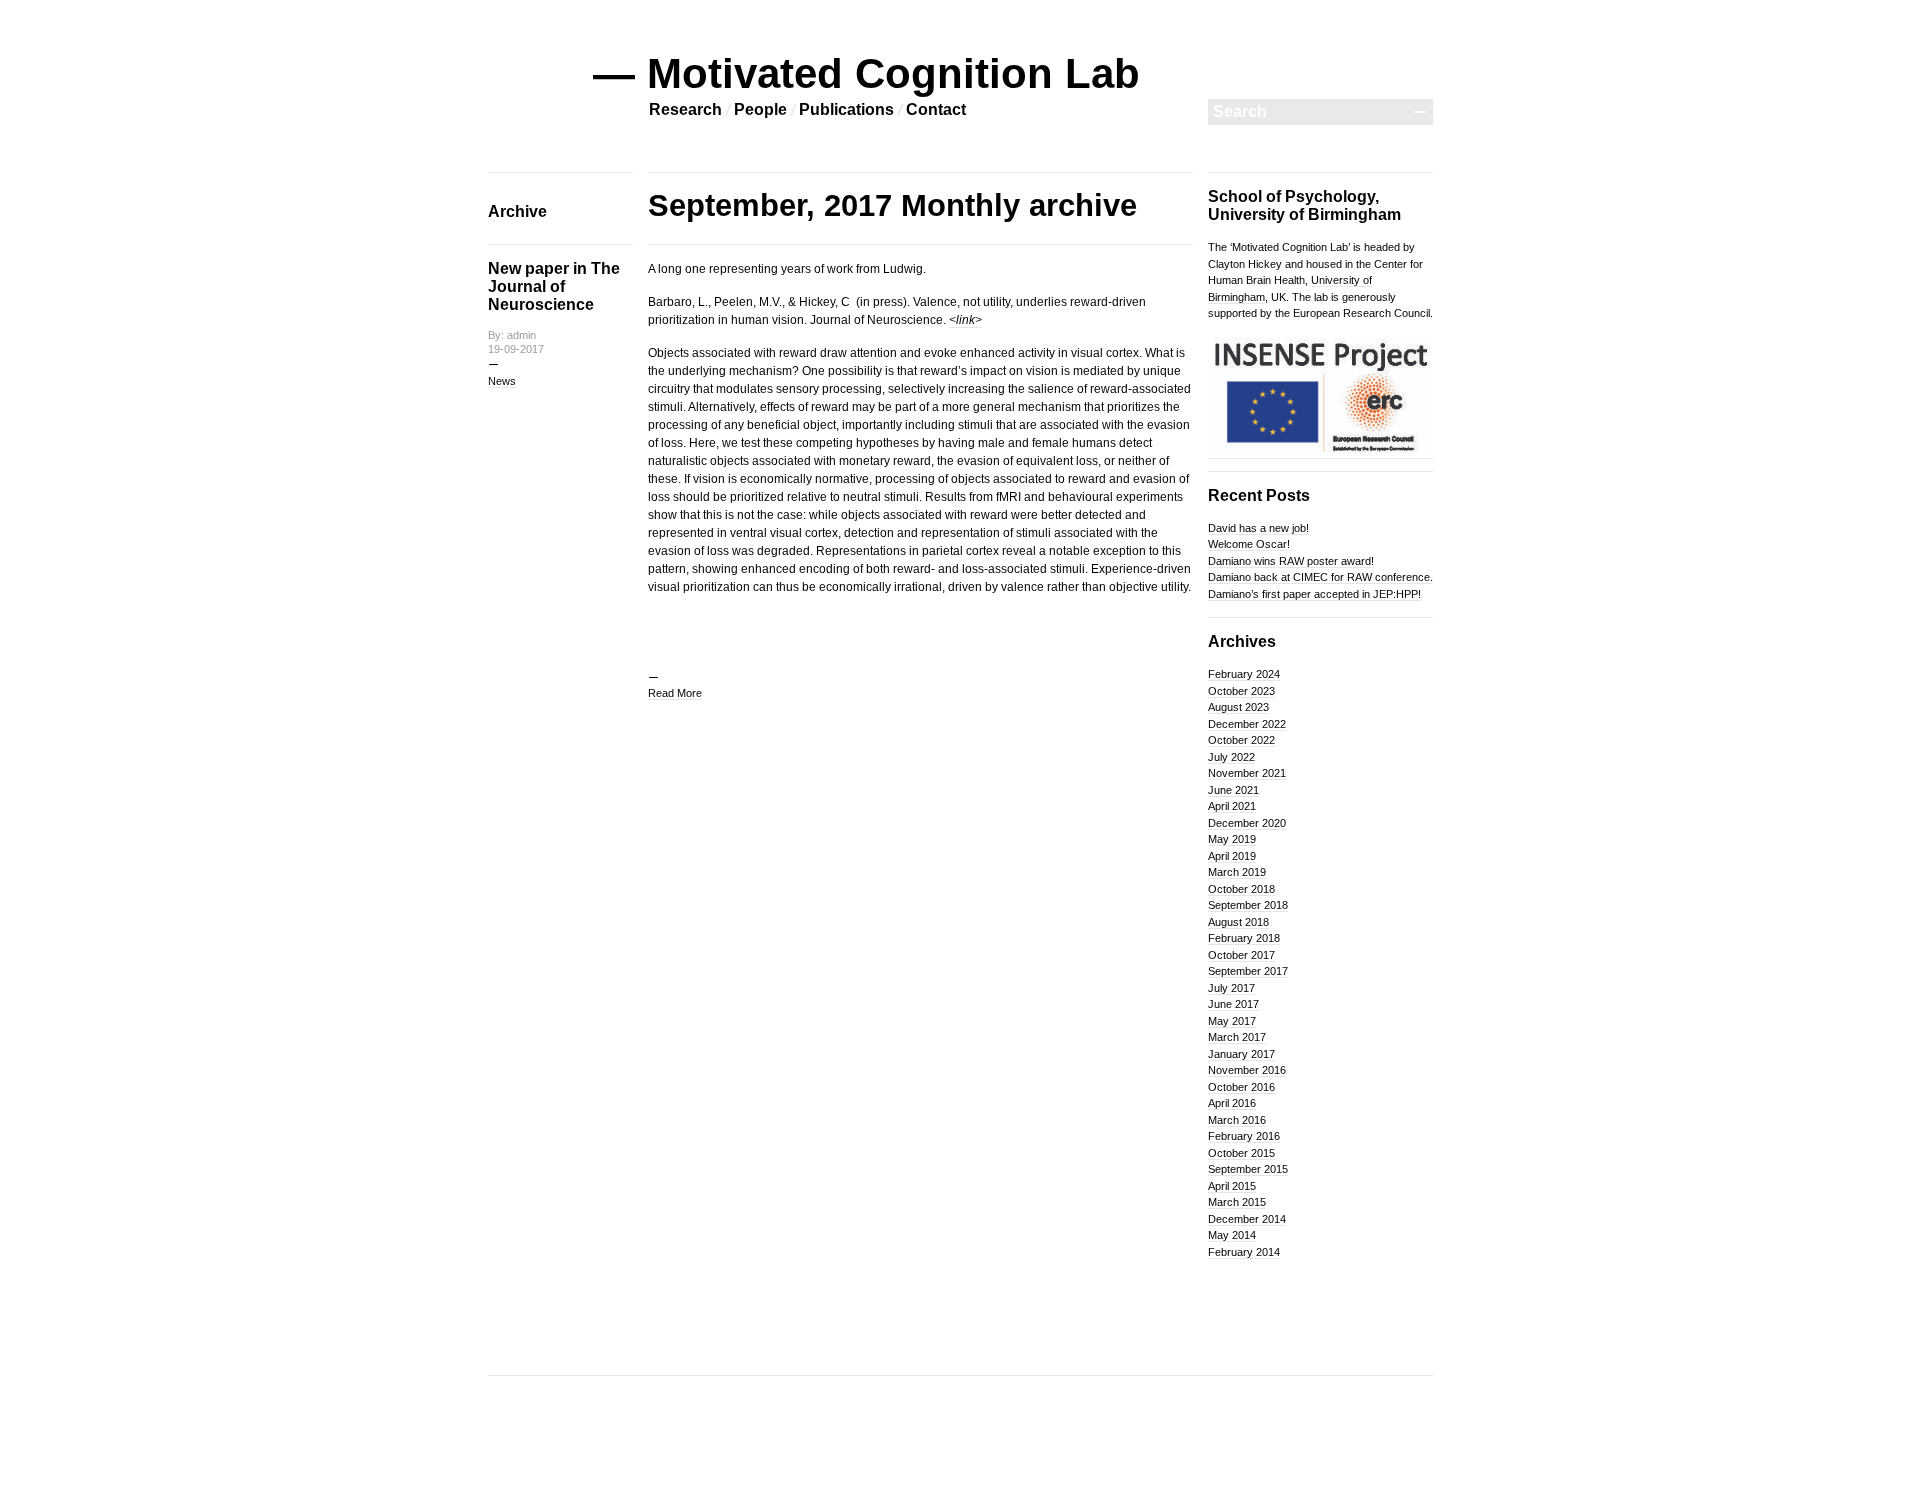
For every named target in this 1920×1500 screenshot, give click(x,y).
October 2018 (1241, 889)
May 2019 (1232, 839)
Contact (936, 109)
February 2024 (1244, 674)
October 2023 (1241, 691)
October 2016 (1241, 1087)
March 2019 (1237, 872)
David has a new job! (1258, 528)
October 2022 (1241, 740)
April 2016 (1232, 1103)
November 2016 (1247, 1070)
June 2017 (1233, 1004)
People (760, 109)
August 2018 (1238, 922)
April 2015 (1232, 1186)
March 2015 (1237, 1202)
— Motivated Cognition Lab (866, 73)
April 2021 (1232, 806)
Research (685, 109)
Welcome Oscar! (1249, 544)
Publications (846, 109)
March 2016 (1237, 1120)
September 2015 (1248, 1169)
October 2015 (1241, 1153)
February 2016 (1244, 1136)
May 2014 (1232, 1235)
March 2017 (1237, 1037)
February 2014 (1244, 1252)
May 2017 (1232, 1021)
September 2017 (1248, 971)
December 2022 (1247, 724)
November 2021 (1247, 773)
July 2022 (1231, 757)
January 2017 (1241, 1054)
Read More (675, 693)
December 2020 (1247, 823)
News (502, 381)
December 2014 (1247, 1219)
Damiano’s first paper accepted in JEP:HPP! (1314, 594)
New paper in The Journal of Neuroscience (554, 286)
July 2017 (1231, 988)
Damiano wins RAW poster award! (1291, 561)
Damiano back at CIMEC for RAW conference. (1320, 577)
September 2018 (1248, 905)
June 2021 (1233, 790)
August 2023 (1238, 707)
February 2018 (1244, 938)
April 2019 (1232, 856)
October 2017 (1241, 955)
